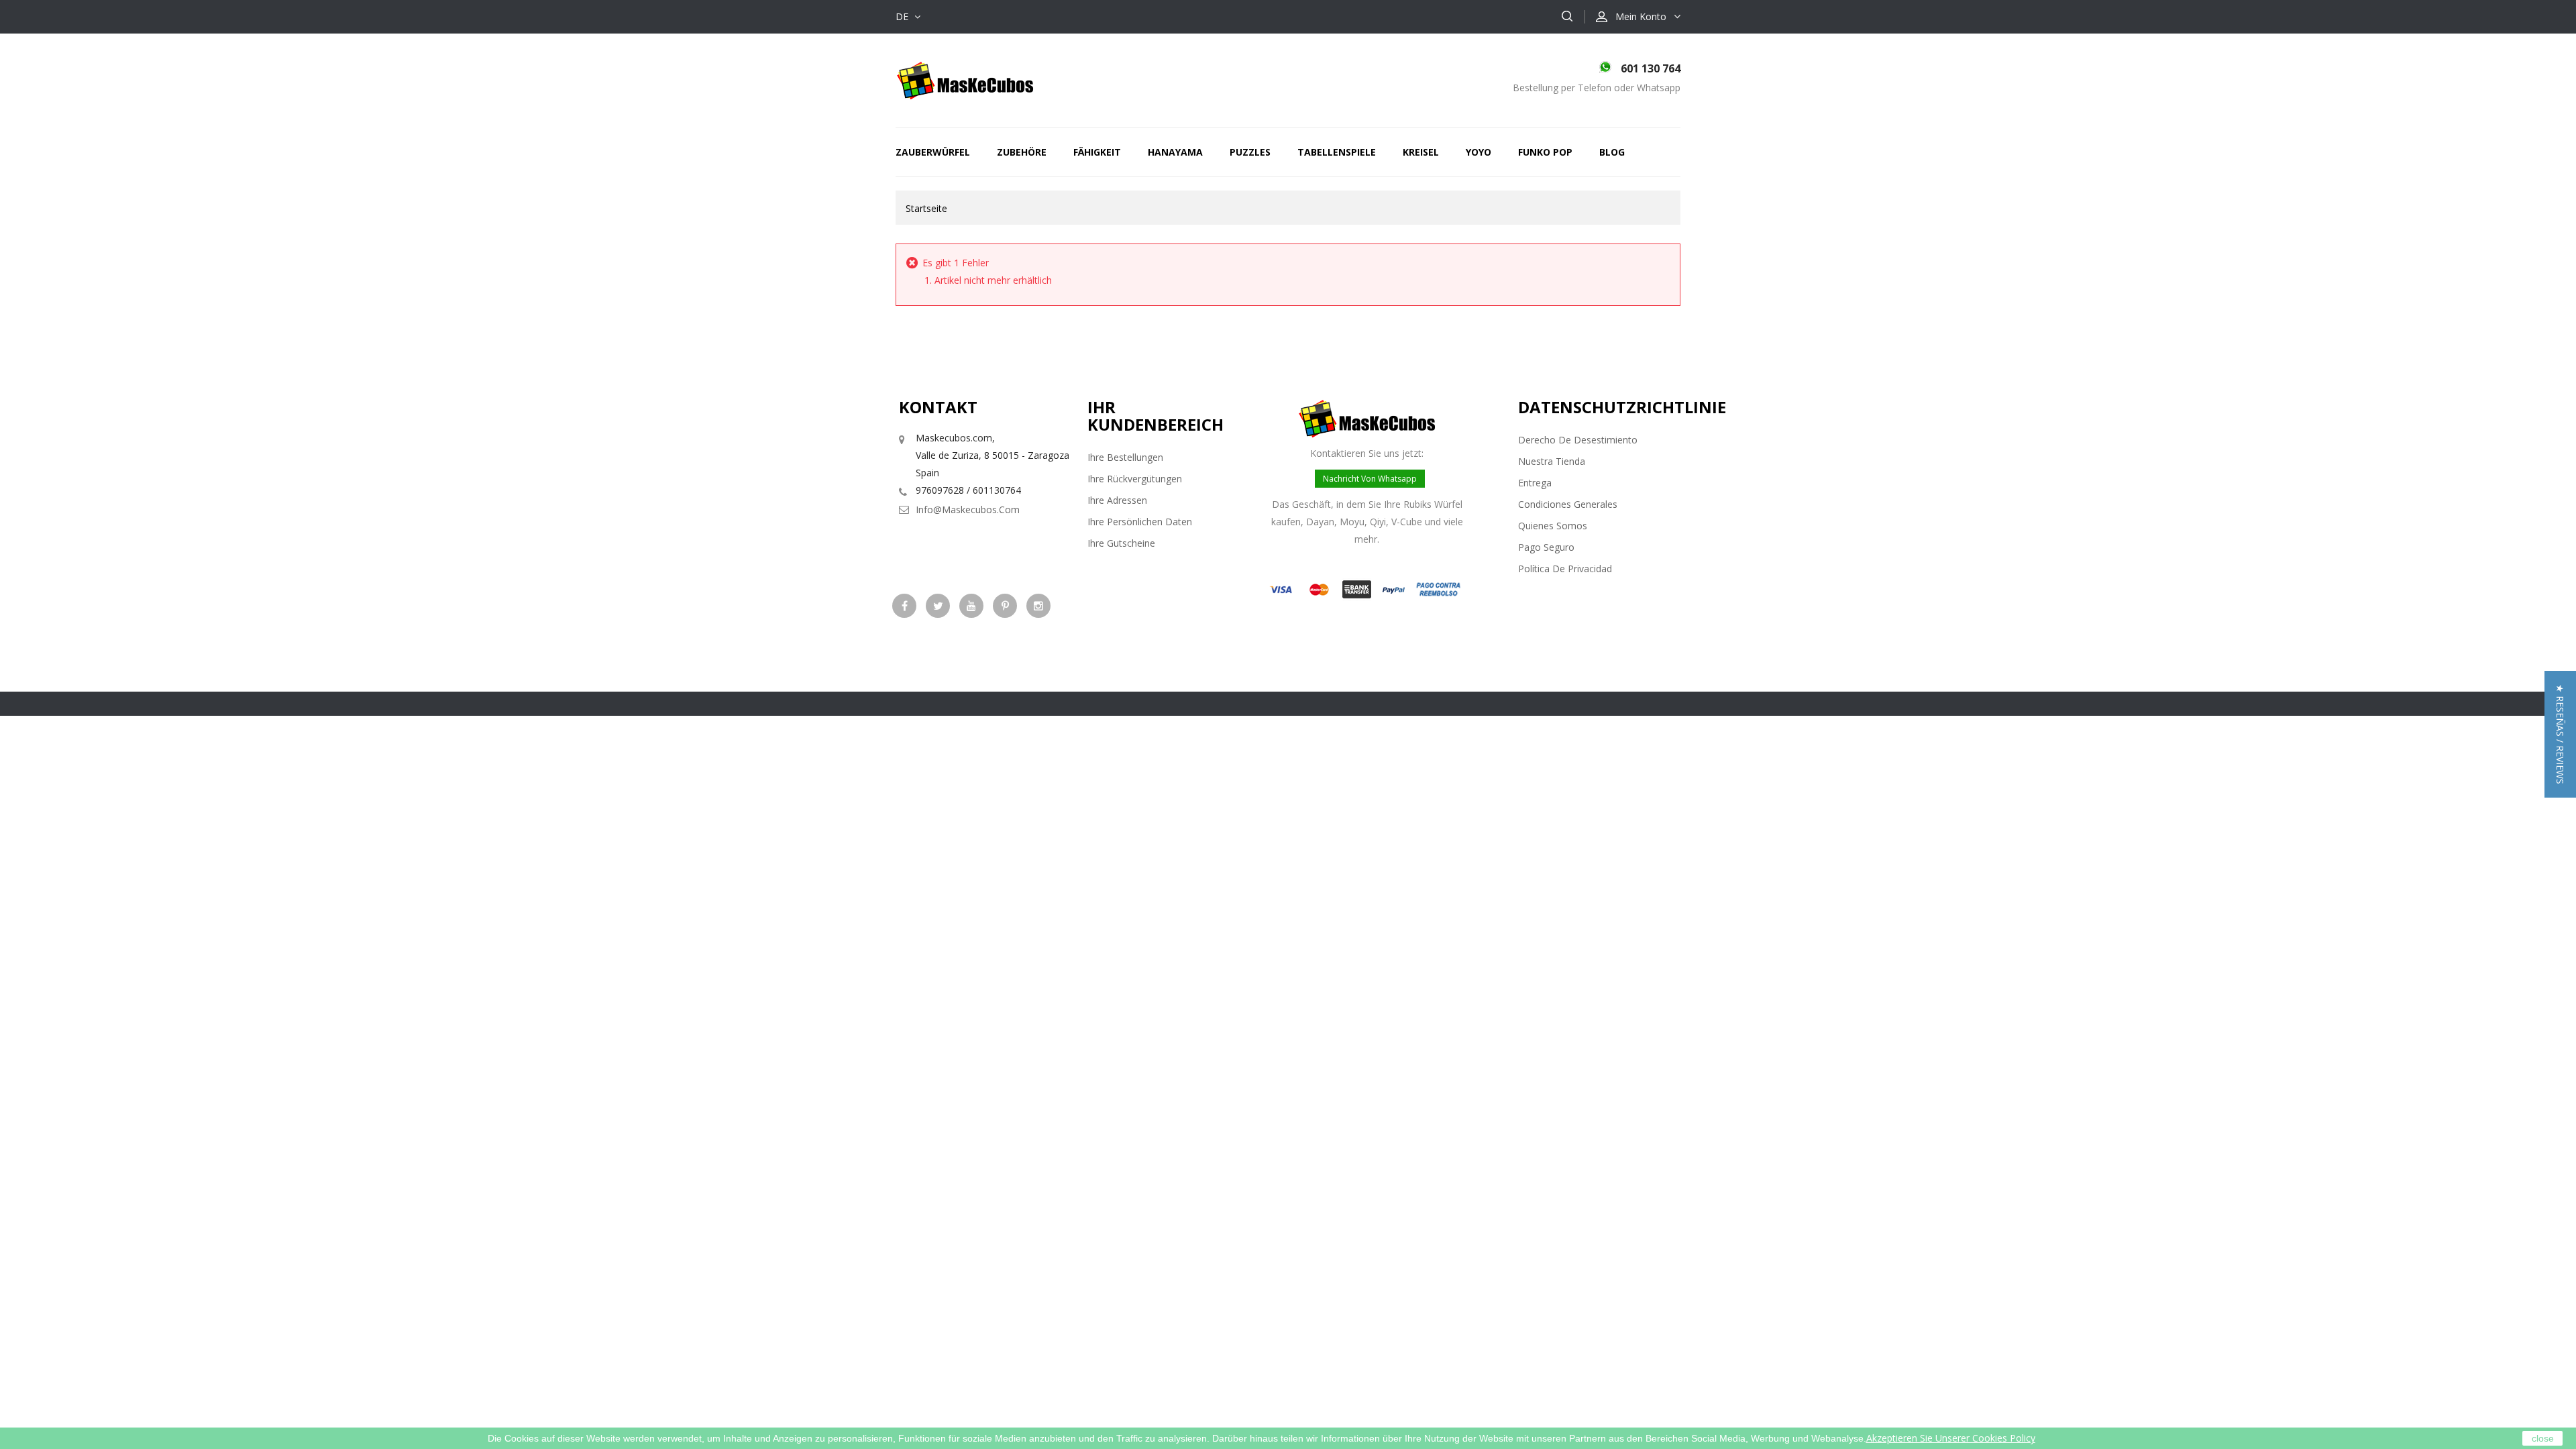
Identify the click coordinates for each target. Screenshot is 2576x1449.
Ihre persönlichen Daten (1140, 522)
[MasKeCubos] (965, 79)
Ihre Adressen (1117, 500)
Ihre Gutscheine (1121, 543)
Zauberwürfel (933, 152)
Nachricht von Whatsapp (1370, 479)
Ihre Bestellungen (1125, 457)
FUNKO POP (1545, 152)
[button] (2560, 734)
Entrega (1535, 483)
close (2543, 1438)
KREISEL (1421, 152)
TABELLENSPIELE (1337, 152)
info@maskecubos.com (968, 509)
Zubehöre (1022, 152)
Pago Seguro (1546, 547)
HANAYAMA (1175, 152)
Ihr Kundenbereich (1156, 416)
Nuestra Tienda (1552, 461)
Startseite (926, 208)
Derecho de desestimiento (1578, 440)
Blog (1612, 152)
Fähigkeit (1097, 152)
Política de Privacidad (1565, 569)
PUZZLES (1250, 152)
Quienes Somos (1553, 526)
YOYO (1479, 152)
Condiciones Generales (1568, 504)
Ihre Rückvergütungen (1135, 479)
